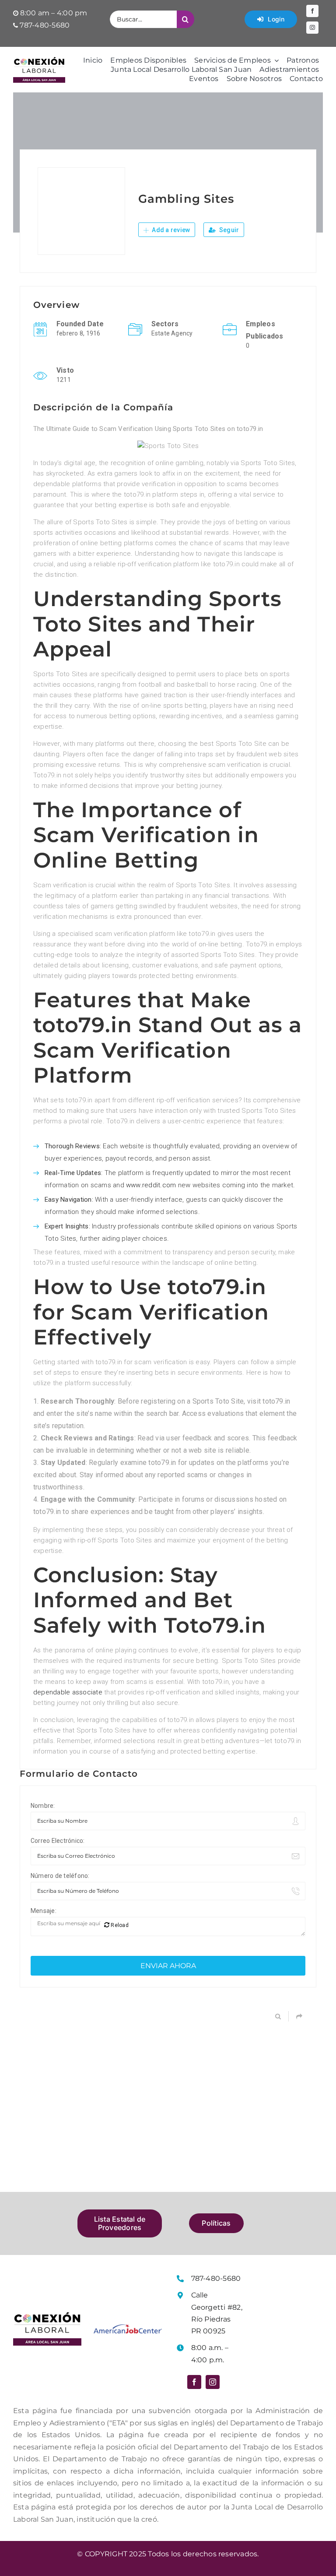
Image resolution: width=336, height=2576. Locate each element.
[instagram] (312, 28)
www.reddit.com (151, 1185)
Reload (119, 1925)
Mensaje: (44, 1911)
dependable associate (68, 1692)
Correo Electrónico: (58, 1841)
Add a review (170, 230)
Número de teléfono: (60, 1876)
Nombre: (43, 1806)
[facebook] (312, 11)
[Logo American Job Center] (128, 2327)
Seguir (229, 230)
